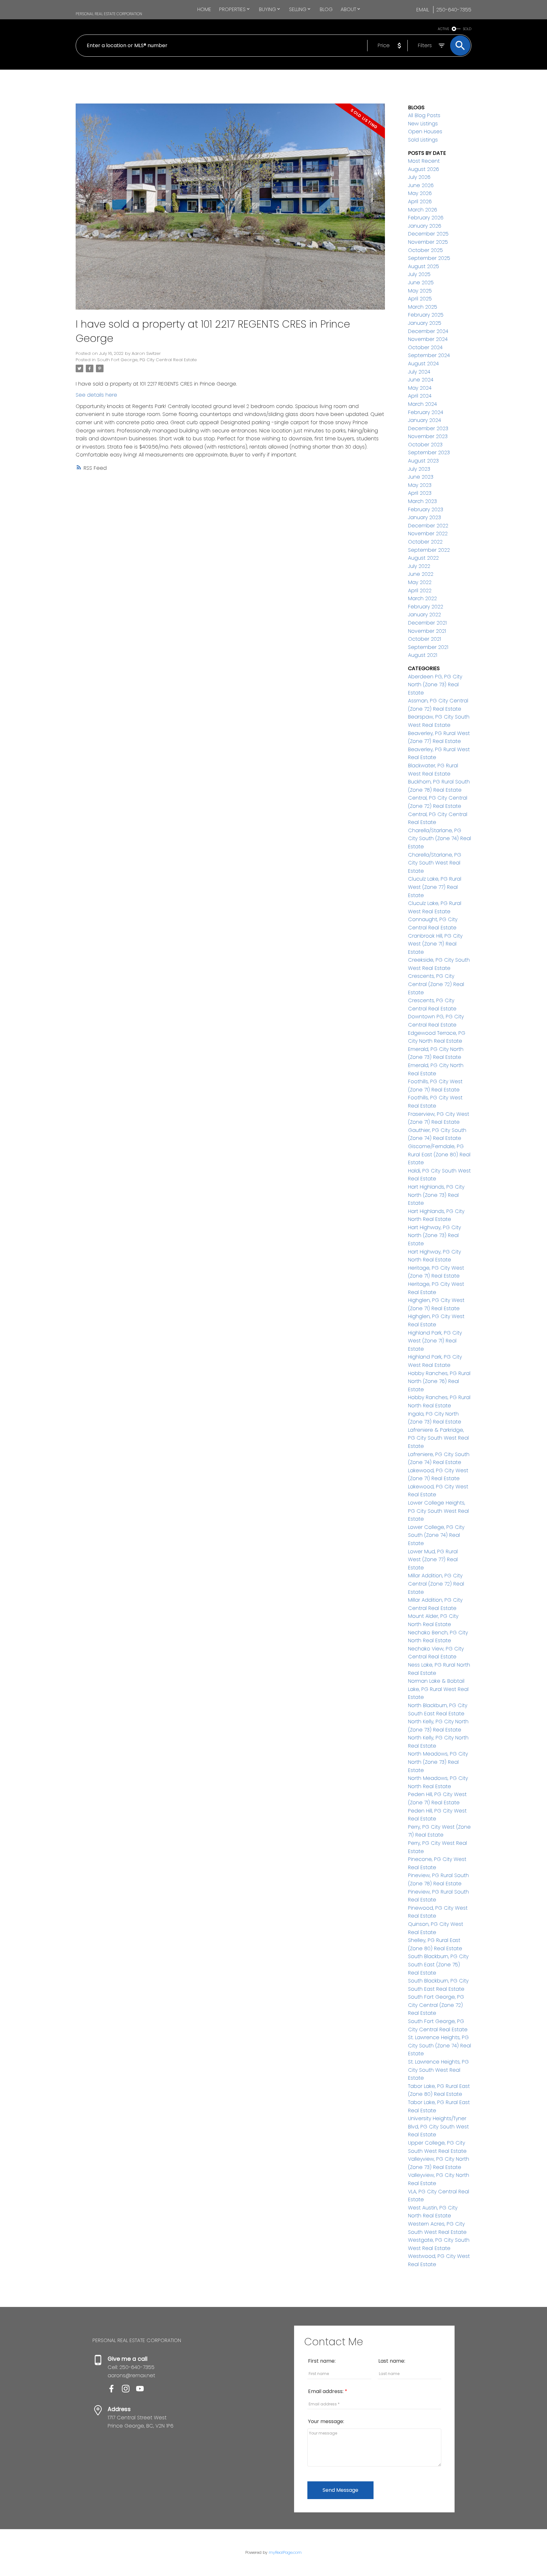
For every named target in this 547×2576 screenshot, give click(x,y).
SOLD (467, 29)
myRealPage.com (285, 2552)
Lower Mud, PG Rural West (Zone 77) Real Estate (433, 1560)
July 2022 (419, 566)
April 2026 (420, 201)
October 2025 (425, 250)
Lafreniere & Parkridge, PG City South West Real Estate (438, 1438)
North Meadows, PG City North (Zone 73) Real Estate (438, 1762)
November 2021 (427, 631)
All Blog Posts (424, 115)
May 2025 (420, 291)
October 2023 (425, 445)
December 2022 (428, 526)
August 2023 (423, 461)
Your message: (326, 2421)
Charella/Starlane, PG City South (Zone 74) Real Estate (440, 839)
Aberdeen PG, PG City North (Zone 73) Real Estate (435, 685)
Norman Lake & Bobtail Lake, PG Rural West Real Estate (438, 1689)
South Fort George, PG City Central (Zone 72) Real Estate (436, 2005)
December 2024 (428, 331)
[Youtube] (142, 2391)
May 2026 (420, 193)
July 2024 (419, 372)
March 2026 (423, 210)
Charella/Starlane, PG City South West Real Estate (435, 863)
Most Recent (424, 161)
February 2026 (426, 218)
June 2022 (421, 574)
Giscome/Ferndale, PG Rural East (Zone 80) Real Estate (439, 1154)
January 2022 (424, 615)
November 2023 (428, 436)
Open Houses (425, 132)
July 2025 (419, 274)
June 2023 (421, 477)
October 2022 (425, 542)
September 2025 (429, 258)
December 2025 (428, 234)
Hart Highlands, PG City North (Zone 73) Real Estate (436, 1195)
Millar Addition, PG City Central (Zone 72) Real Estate (436, 1584)
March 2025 (423, 307)
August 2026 (424, 169)
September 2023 (429, 452)
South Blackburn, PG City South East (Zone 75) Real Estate (438, 1964)
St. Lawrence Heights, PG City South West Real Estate (438, 2070)
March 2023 (422, 501)
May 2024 (420, 388)
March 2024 (422, 404)
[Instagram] (129, 2391)
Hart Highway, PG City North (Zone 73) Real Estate (434, 1235)
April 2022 (420, 591)
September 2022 (429, 550)
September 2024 (429, 355)
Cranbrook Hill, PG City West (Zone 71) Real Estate (435, 944)
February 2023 (426, 509)
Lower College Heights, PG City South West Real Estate (438, 1511)
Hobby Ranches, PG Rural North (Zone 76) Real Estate (439, 1381)
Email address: (326, 2391)
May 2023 (420, 485)
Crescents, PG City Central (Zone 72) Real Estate (436, 984)
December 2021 (427, 623)
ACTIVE (443, 29)
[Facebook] (115, 2391)
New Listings (423, 124)
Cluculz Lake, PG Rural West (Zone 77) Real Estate (435, 887)
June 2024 (421, 380)
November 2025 (428, 242)
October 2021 (424, 639)
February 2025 (426, 315)
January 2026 (425, 226)
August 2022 (423, 558)
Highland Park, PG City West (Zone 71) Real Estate (435, 1341)
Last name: (392, 2361)
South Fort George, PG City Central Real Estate (147, 360)
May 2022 (420, 582)
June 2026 (421, 185)
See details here (96, 395)
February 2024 (426, 412)
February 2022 (426, 607)
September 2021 (428, 647)
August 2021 (423, 655)
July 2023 (419, 469)
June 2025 (421, 283)
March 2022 (422, 598)
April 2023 (420, 493)
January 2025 (425, 323)
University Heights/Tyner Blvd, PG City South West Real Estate (438, 2127)
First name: (322, 2361)
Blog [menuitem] (326, 9)
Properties (232, 9)
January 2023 (424, 517)
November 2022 (428, 534)
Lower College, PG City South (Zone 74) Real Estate (436, 1535)
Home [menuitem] (204, 9)
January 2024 (424, 420)
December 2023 (428, 428)
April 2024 (420, 396)
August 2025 (424, 266)
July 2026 (419, 177)
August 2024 (423, 364)
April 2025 (420, 299)
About (348, 9)
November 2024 (428, 339)
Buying (267, 9)
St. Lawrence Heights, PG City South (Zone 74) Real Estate (440, 2045)
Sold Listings (423, 140)
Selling (298, 9)
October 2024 (425, 347)
